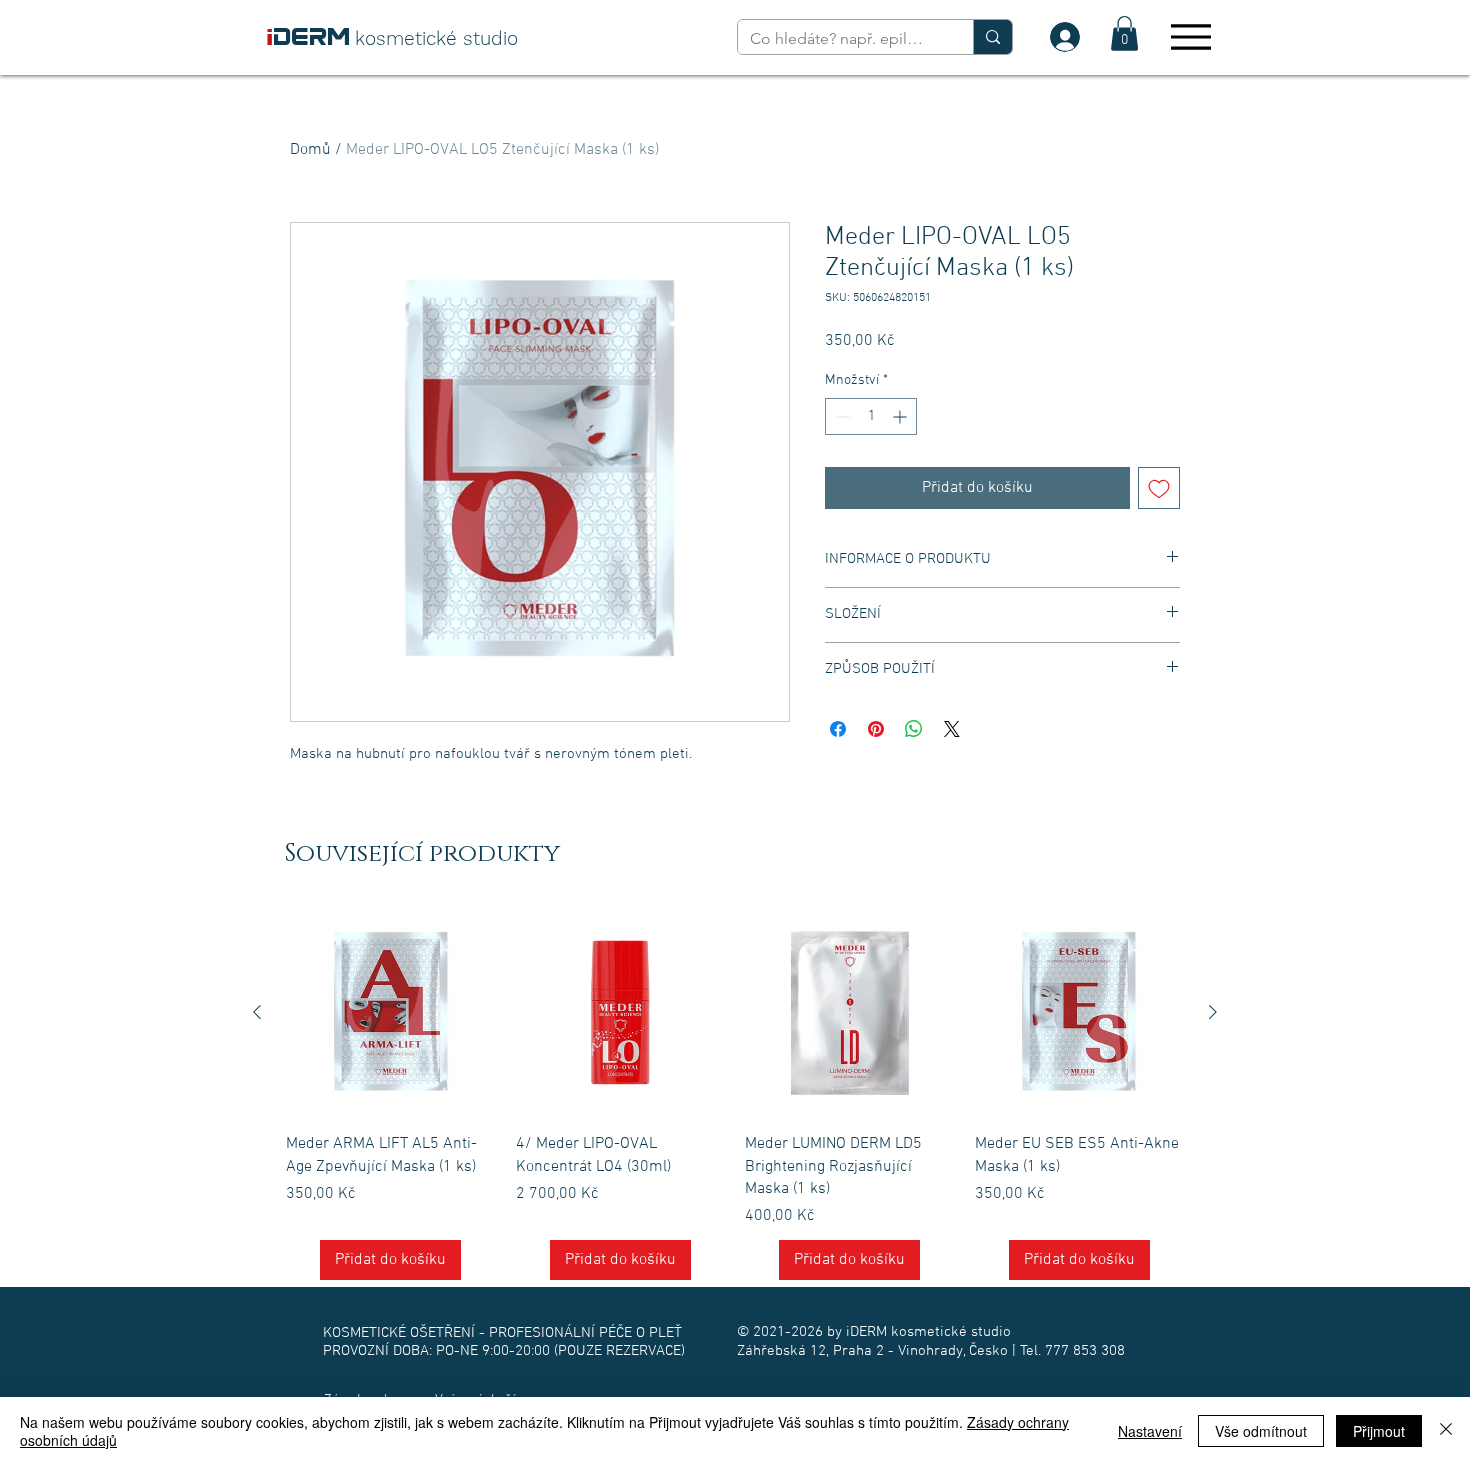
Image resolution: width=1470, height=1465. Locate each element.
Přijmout (1379, 1431)
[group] (735, 1094)
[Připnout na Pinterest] (876, 729)
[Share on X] (952, 729)
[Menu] (1190, 36)
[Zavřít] (1446, 1431)
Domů (310, 150)
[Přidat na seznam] (1159, 488)
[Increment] (901, 416)
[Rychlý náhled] (391, 1013)
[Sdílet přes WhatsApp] (914, 729)
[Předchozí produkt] (257, 1012)
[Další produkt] (1213, 1012)
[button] (1124, 33)
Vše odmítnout (1261, 1431)
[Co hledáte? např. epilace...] (992, 37)
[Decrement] (840, 416)
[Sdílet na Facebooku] (838, 729)
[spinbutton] (871, 416)
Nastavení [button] (1150, 1431)
